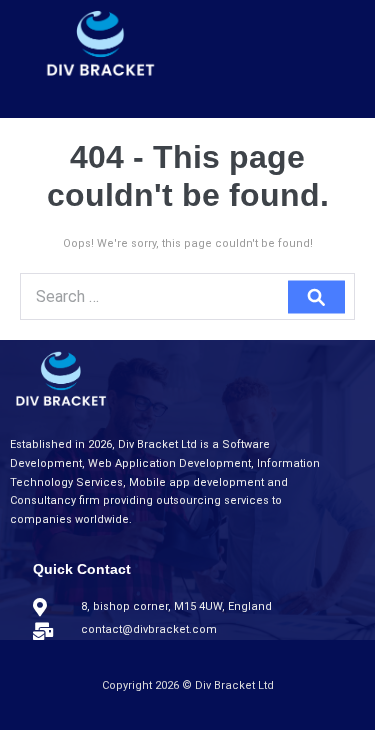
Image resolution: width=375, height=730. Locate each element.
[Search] (316, 296)
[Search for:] (187, 298)
